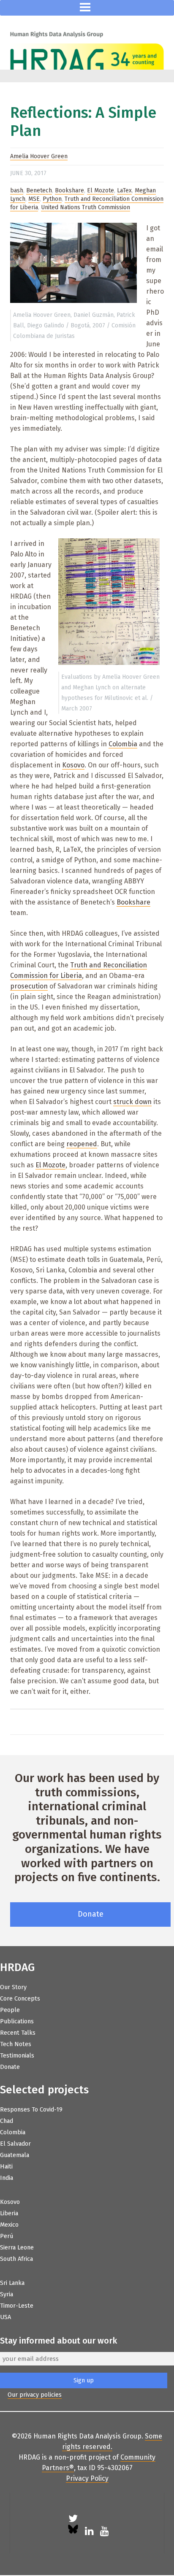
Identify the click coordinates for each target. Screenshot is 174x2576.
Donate (91, 1914)
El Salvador (15, 2144)
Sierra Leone (17, 2248)
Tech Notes (16, 2044)
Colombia (123, 744)
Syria (7, 2294)
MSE (34, 199)
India (7, 2178)
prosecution (29, 986)
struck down (132, 1102)
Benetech (39, 190)
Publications (17, 2021)
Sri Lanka (12, 2283)
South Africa (16, 2259)
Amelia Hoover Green (39, 156)
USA (5, 2317)
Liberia (9, 2213)
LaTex (124, 190)
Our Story (13, 1987)
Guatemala (15, 2155)
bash (17, 190)
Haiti (6, 2167)
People (10, 2010)
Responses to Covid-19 (31, 2110)
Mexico (9, 2225)
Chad (7, 2121)
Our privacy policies (35, 2395)
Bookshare (69, 190)
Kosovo (73, 765)
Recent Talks (18, 2033)
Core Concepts (20, 1999)
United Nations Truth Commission (86, 207)
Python (52, 199)
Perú (7, 2236)
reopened (82, 1144)
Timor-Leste (17, 2306)
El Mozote (101, 190)
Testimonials (17, 2056)
